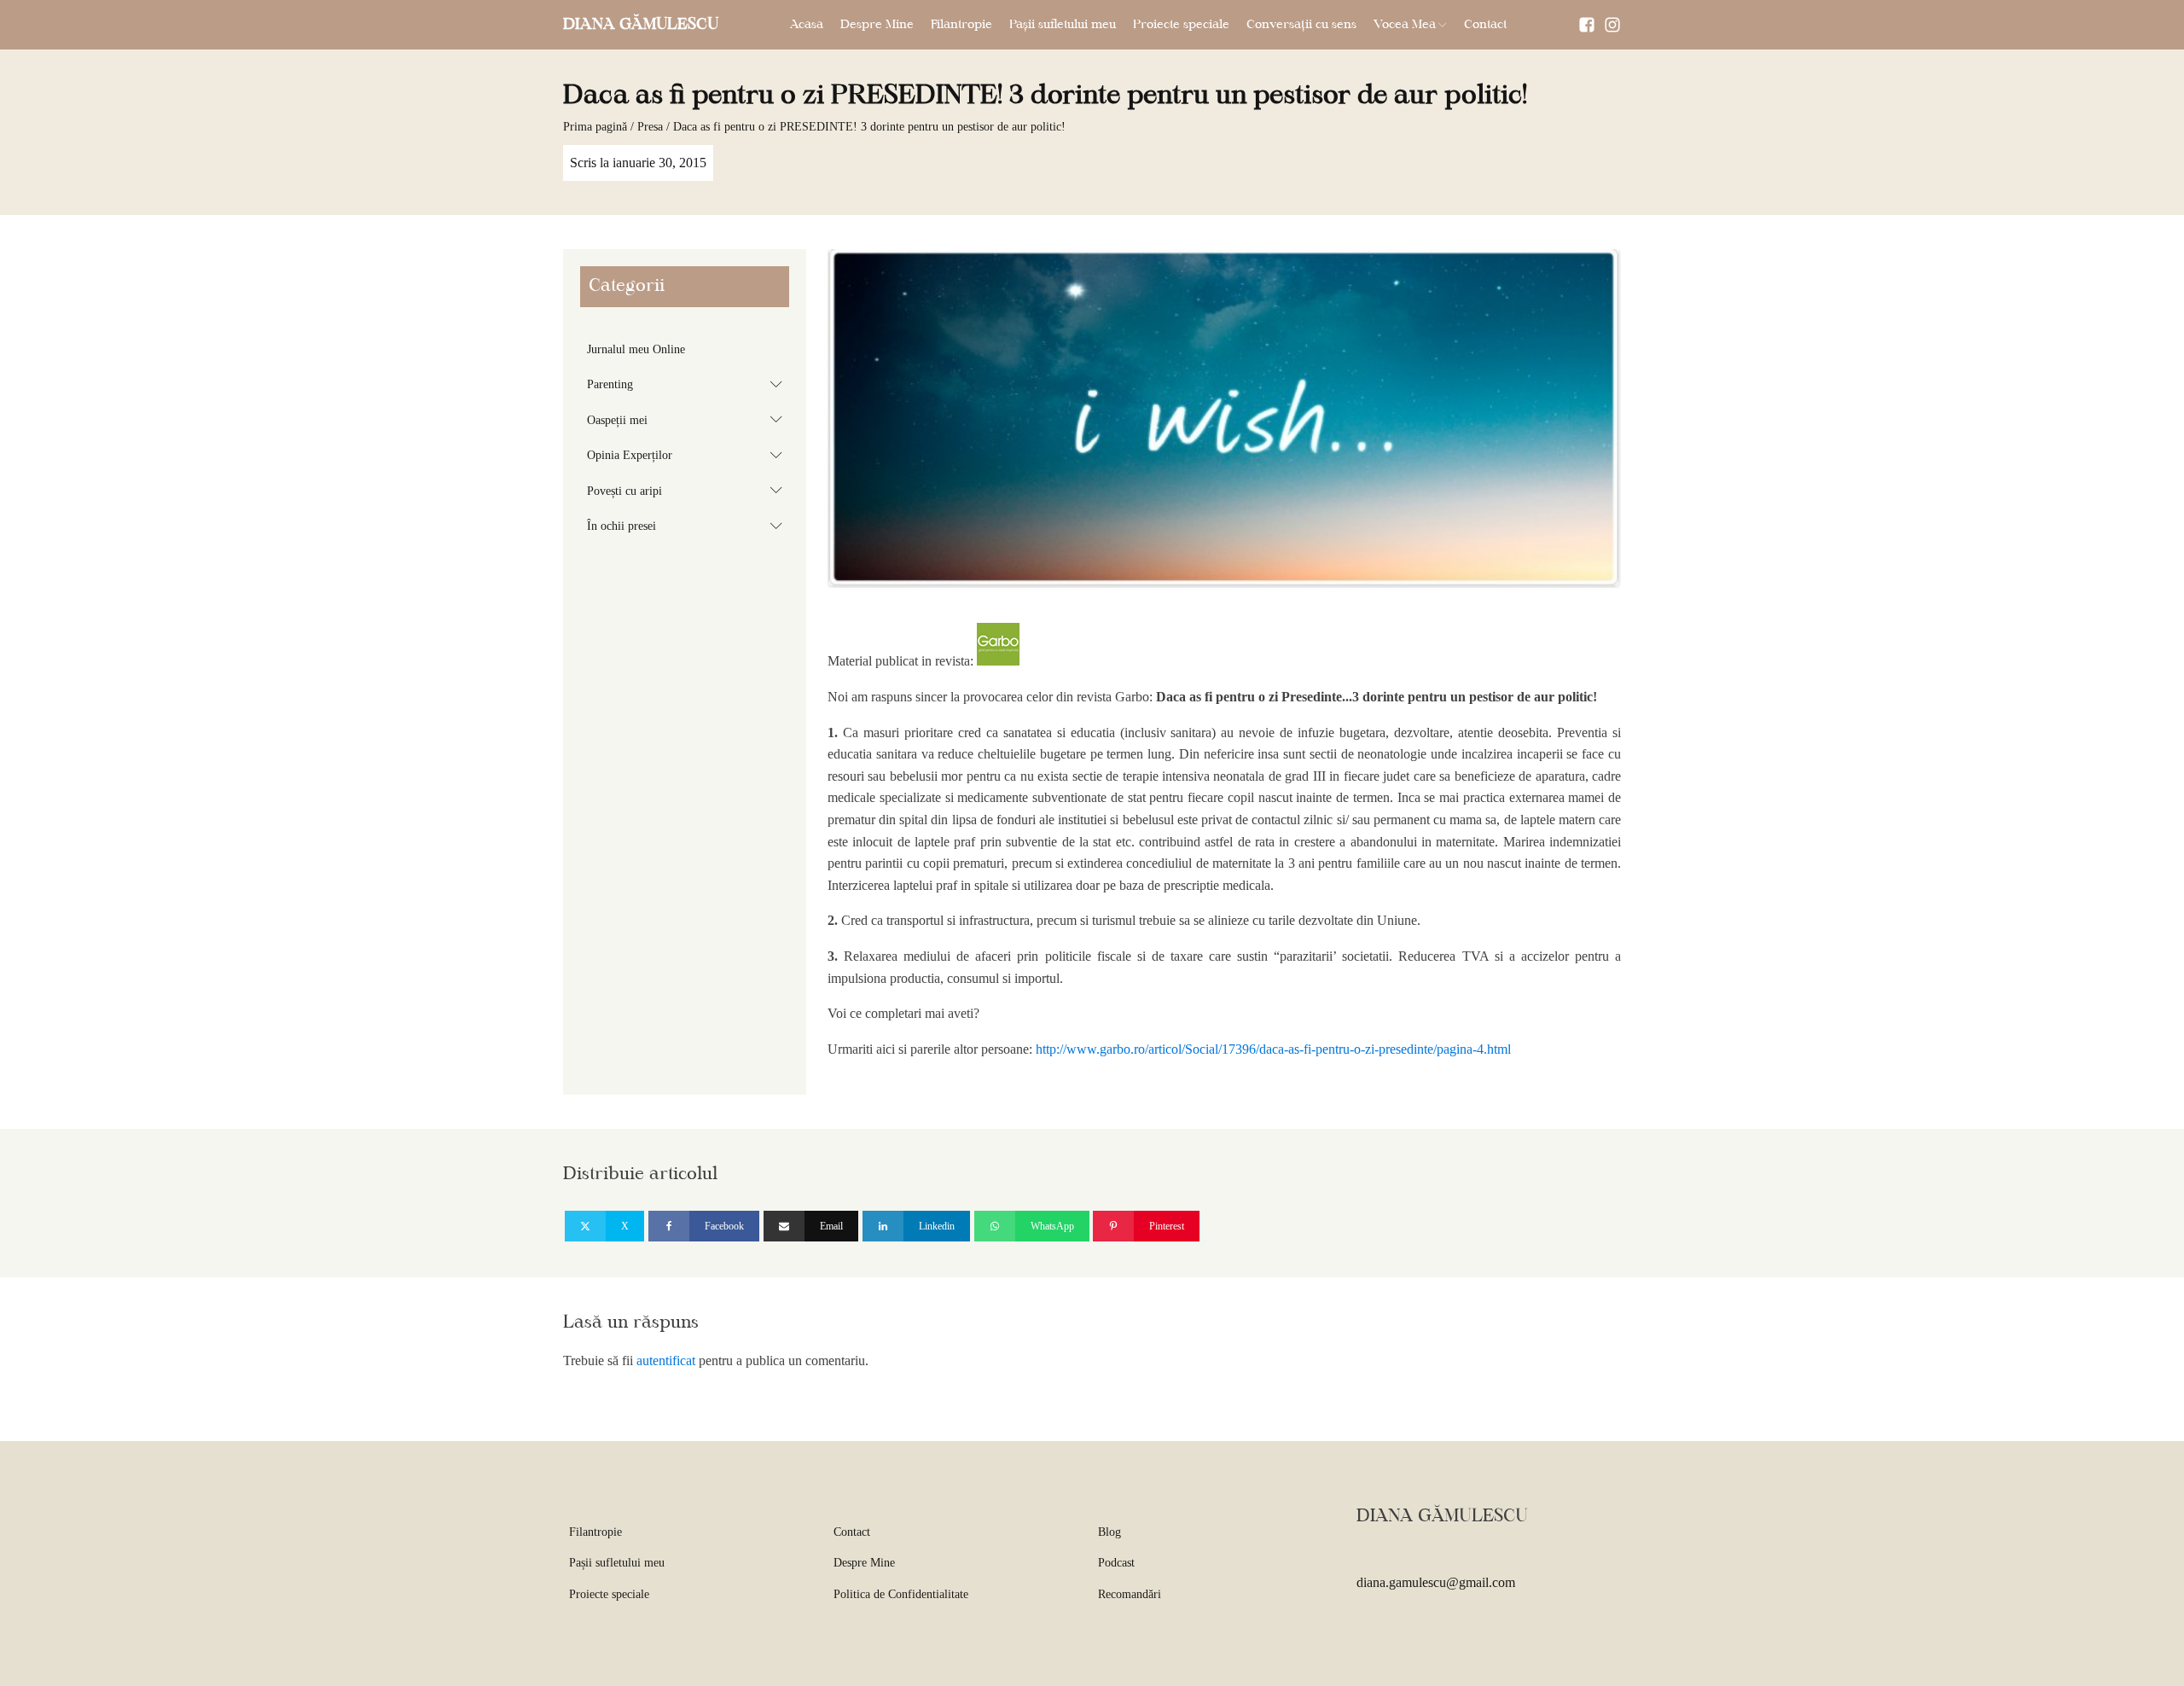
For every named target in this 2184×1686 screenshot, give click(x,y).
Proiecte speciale (1181, 25)
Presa (650, 127)
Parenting (688, 384)
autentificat (666, 1360)
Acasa (807, 25)
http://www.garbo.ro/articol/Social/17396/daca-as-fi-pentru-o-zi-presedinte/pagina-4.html (1272, 1049)
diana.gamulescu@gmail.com (1436, 1582)
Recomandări (1130, 1594)
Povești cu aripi (688, 490)
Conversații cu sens (1301, 25)
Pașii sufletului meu (1063, 25)
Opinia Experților (688, 455)
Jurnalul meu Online (636, 349)
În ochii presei (688, 526)
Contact (1485, 25)
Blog (1109, 1532)
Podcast (1116, 1563)
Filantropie (961, 25)
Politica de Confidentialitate (901, 1594)
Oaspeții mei (688, 419)
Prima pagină (595, 127)
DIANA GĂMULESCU (641, 25)
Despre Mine (877, 25)
